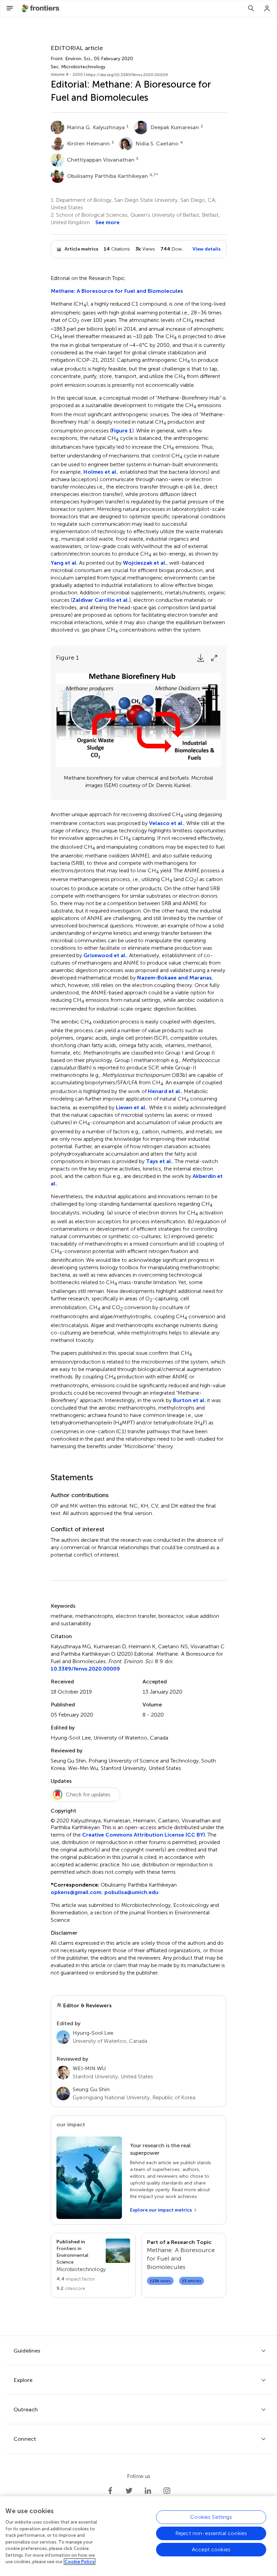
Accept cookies (211, 2549)
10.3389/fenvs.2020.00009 (85, 1669)
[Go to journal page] (118, 2251)
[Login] (267, 8)
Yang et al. (64, 563)
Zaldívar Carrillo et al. (101, 600)
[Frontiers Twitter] (129, 2491)
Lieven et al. (131, 1107)
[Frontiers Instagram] (167, 2491)
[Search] (251, 8)
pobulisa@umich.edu (131, 1892)
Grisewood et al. (105, 955)
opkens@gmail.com (76, 1892)
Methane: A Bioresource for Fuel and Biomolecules (117, 291)
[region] (138, 2536)
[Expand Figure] (214, 658)
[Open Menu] (10, 8)
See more (107, 222)
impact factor (76, 2279)
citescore (71, 2288)
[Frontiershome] (41, 8)
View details (207, 249)
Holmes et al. (100, 472)
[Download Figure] (201, 658)
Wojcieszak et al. (145, 563)
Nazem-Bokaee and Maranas (174, 978)
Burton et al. (189, 1400)
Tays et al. (159, 1161)
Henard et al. (165, 1091)
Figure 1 (122, 431)
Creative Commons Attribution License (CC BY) (144, 1835)
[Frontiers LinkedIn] (148, 2491)
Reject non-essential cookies (211, 2533)
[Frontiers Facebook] (110, 2491)
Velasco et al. (166, 823)
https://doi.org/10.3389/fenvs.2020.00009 (127, 75)
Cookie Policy (80, 2562)
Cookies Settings (211, 2517)
